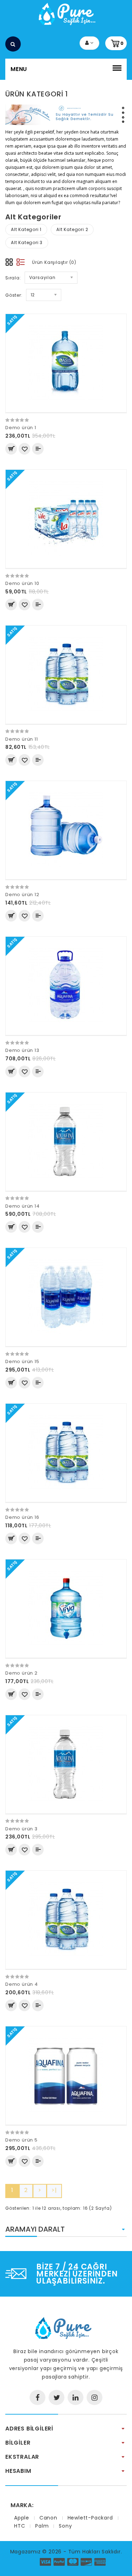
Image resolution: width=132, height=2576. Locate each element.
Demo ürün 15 (22, 1361)
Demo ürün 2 (21, 1673)
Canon (48, 2518)
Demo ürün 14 (23, 1206)
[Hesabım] (89, 43)
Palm (42, 2526)
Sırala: (13, 278)
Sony (65, 2526)
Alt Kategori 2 (72, 229)
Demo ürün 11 (22, 739)
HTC (20, 2526)
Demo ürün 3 (21, 1829)
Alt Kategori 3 (27, 242)
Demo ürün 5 (21, 2140)
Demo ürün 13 (22, 1050)
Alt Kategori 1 (26, 229)
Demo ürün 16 (22, 1517)
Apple (22, 2518)
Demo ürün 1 (21, 428)
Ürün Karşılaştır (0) (54, 262)
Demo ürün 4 (22, 1984)
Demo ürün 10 (22, 583)
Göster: (14, 295)
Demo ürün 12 (22, 895)
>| (54, 2190)
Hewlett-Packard (90, 2518)
